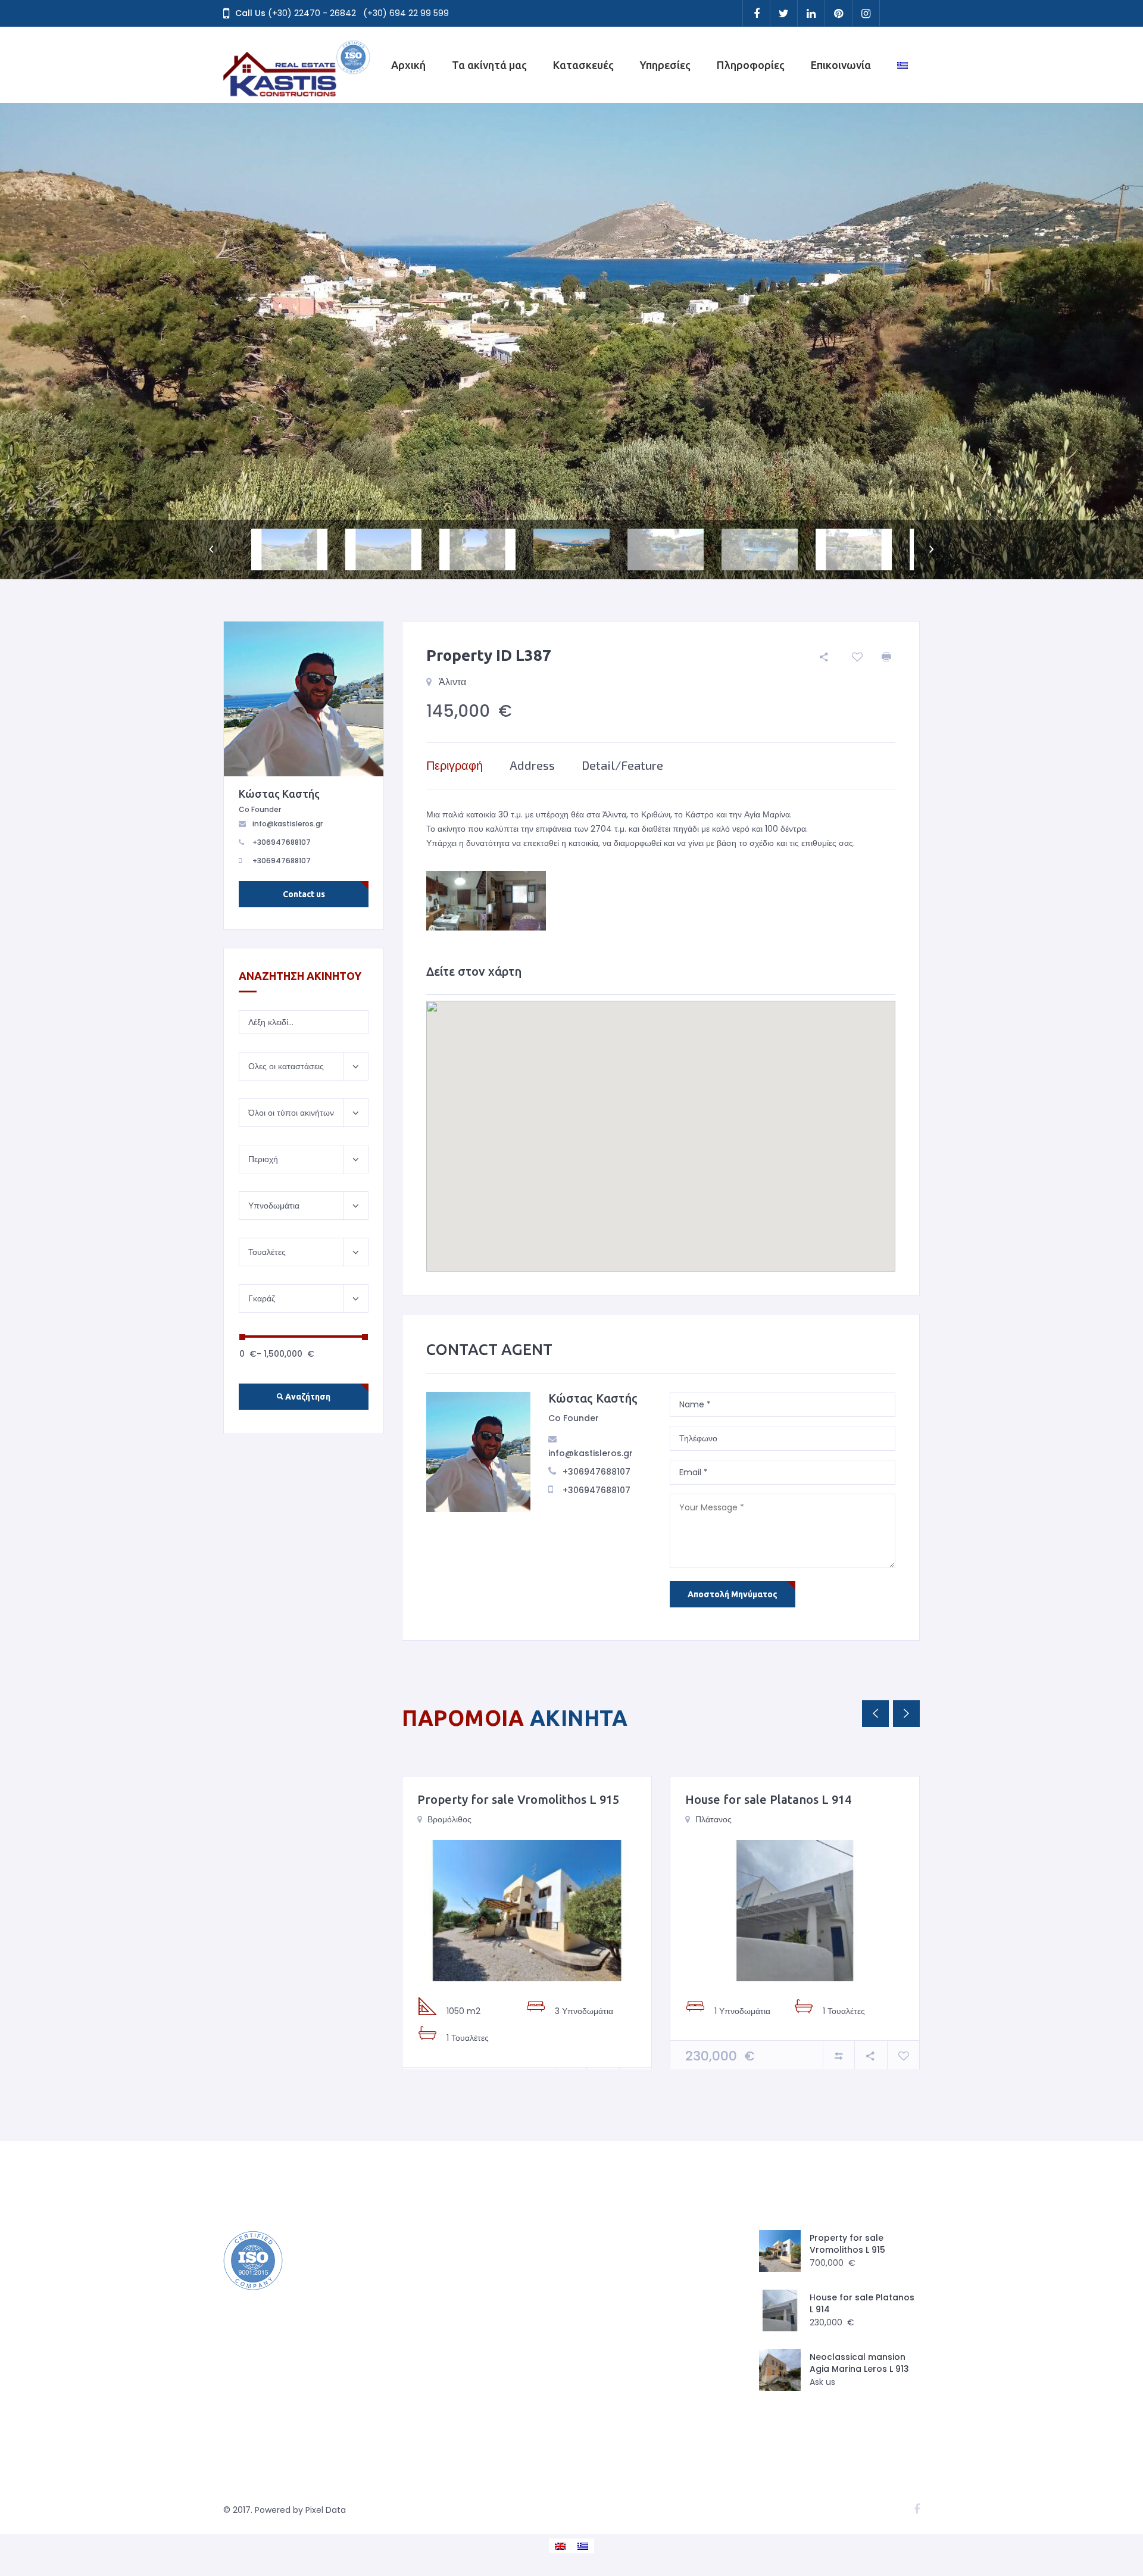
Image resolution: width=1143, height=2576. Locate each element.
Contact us (304, 894)
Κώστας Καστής (593, 1398)
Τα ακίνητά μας (489, 65)
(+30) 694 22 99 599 (406, 13)
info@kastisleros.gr (591, 1453)
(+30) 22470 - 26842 (312, 13)
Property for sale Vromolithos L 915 (518, 1799)
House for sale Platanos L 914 (768, 1799)
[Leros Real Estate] (298, 65)
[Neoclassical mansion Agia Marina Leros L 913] (780, 2370)
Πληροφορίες (751, 65)
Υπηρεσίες (665, 65)
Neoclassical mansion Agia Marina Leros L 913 (859, 2363)
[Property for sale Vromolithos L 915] (527, 1911)
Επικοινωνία (841, 65)
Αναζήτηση (307, 1397)
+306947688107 (597, 1472)
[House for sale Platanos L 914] (795, 1911)
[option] (571, 341)
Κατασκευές (583, 65)
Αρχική (408, 65)
